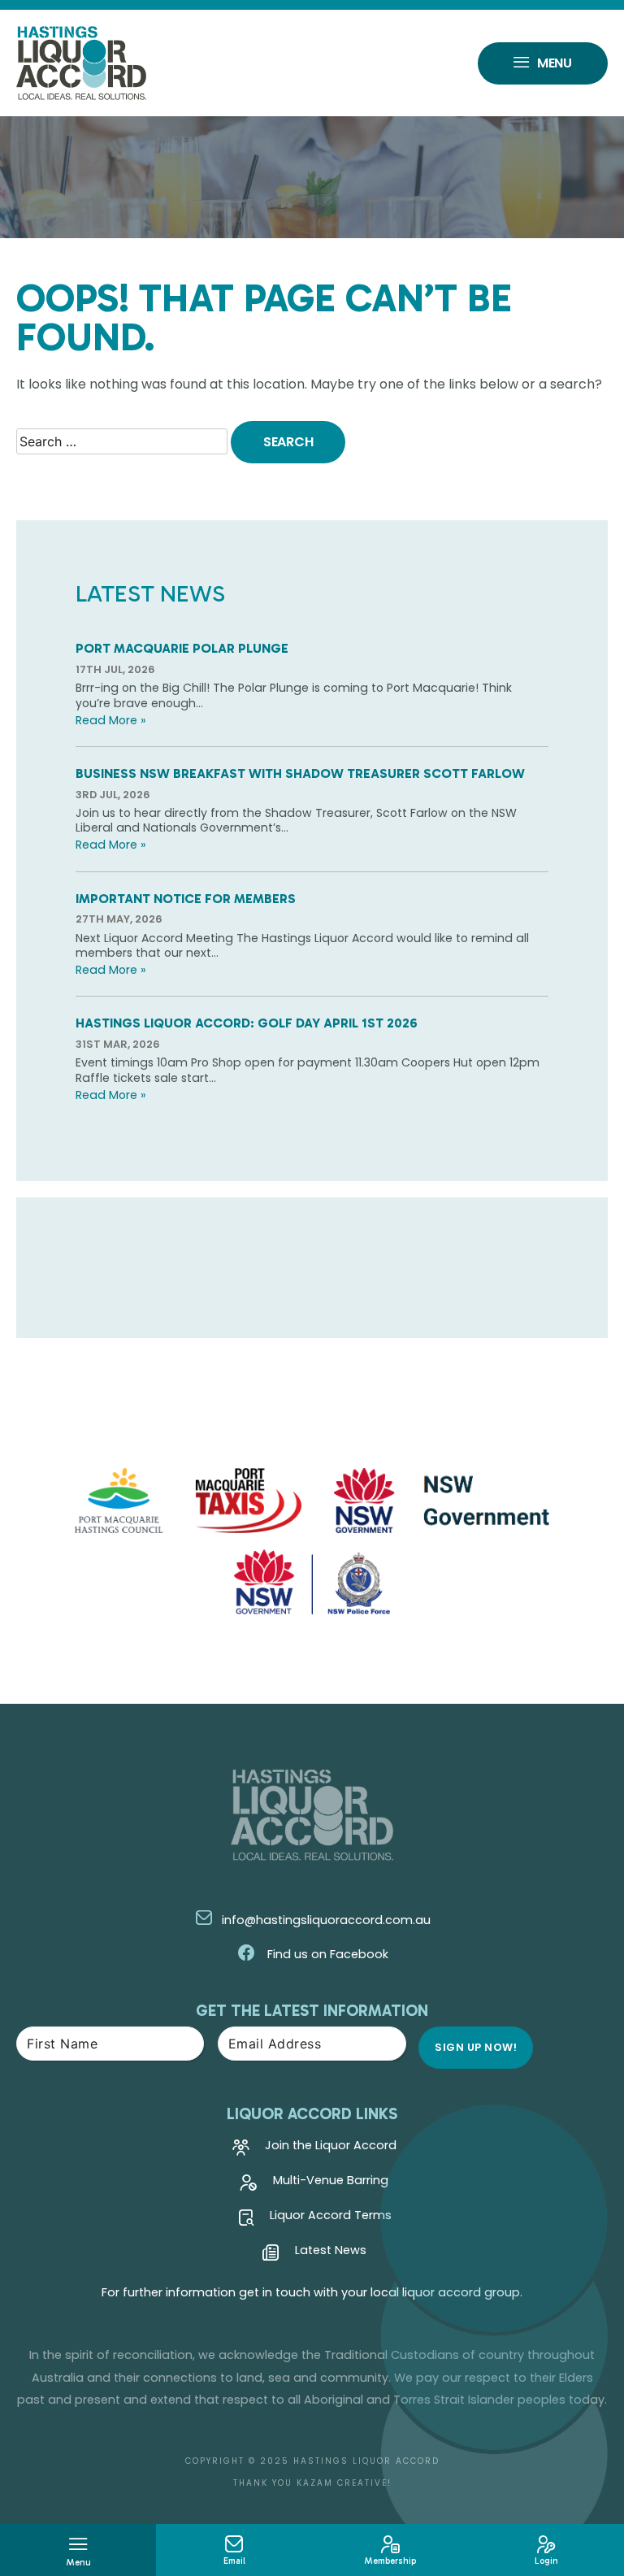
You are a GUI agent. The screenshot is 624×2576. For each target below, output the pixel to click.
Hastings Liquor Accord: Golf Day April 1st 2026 (247, 1023)
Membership (390, 2561)
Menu (555, 63)
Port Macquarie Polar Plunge (182, 648)
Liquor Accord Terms (331, 2216)
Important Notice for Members (186, 899)
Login (546, 2561)
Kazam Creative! (344, 2483)
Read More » (110, 720)
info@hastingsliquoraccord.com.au (326, 1920)
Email (234, 2561)
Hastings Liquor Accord (366, 2461)
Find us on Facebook (326, 1954)
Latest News (331, 2251)
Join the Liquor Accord (331, 2146)
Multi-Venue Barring (331, 2181)
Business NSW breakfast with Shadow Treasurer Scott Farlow (300, 773)
